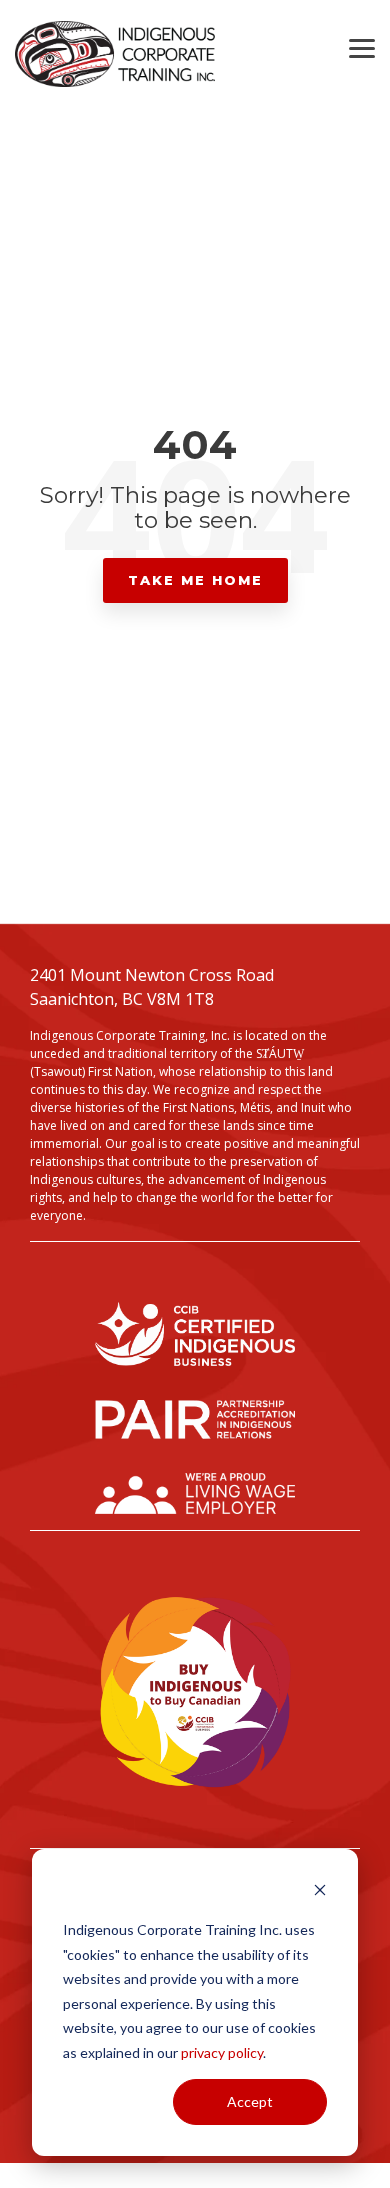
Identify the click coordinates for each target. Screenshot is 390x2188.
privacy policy (222, 2052)
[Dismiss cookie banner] (320, 1892)
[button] (362, 47)
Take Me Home (195, 580)
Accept (250, 2101)
